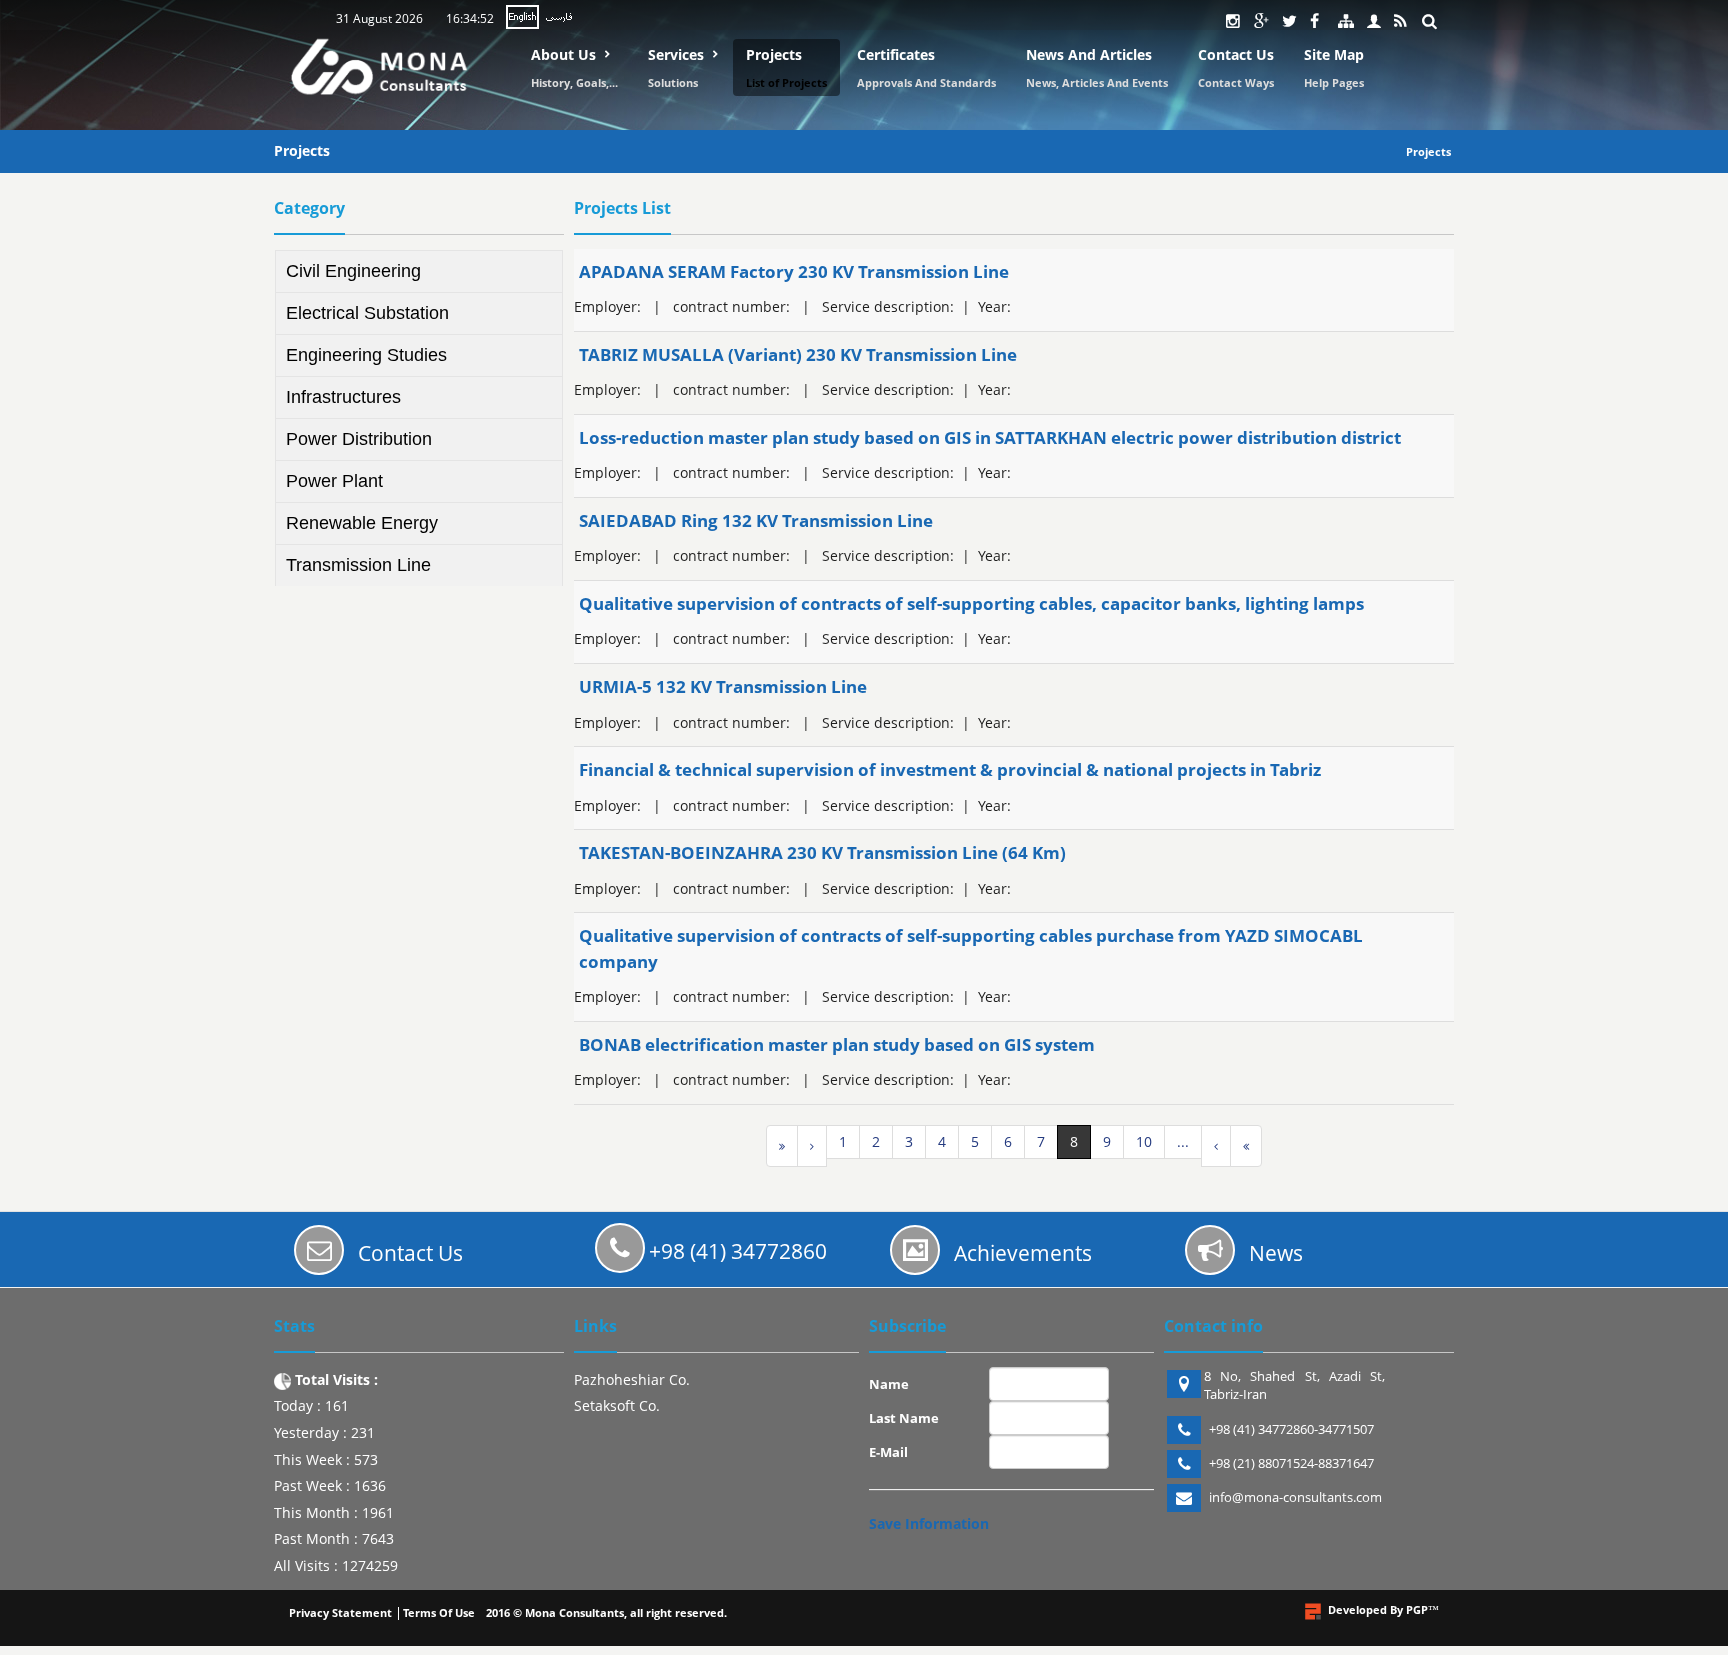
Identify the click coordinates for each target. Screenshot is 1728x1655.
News (1276, 1253)
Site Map (1334, 54)
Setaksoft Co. (617, 1405)
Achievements (1023, 1253)
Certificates (896, 54)
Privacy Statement (340, 1612)
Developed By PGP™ (1383, 1609)
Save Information (929, 1523)
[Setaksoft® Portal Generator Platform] (1313, 1611)
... (1183, 1141)
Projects (774, 54)
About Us (563, 54)
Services (676, 54)
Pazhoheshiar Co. (632, 1379)
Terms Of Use (439, 1612)
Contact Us (1236, 54)
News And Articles (1089, 54)
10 (1144, 1141)
